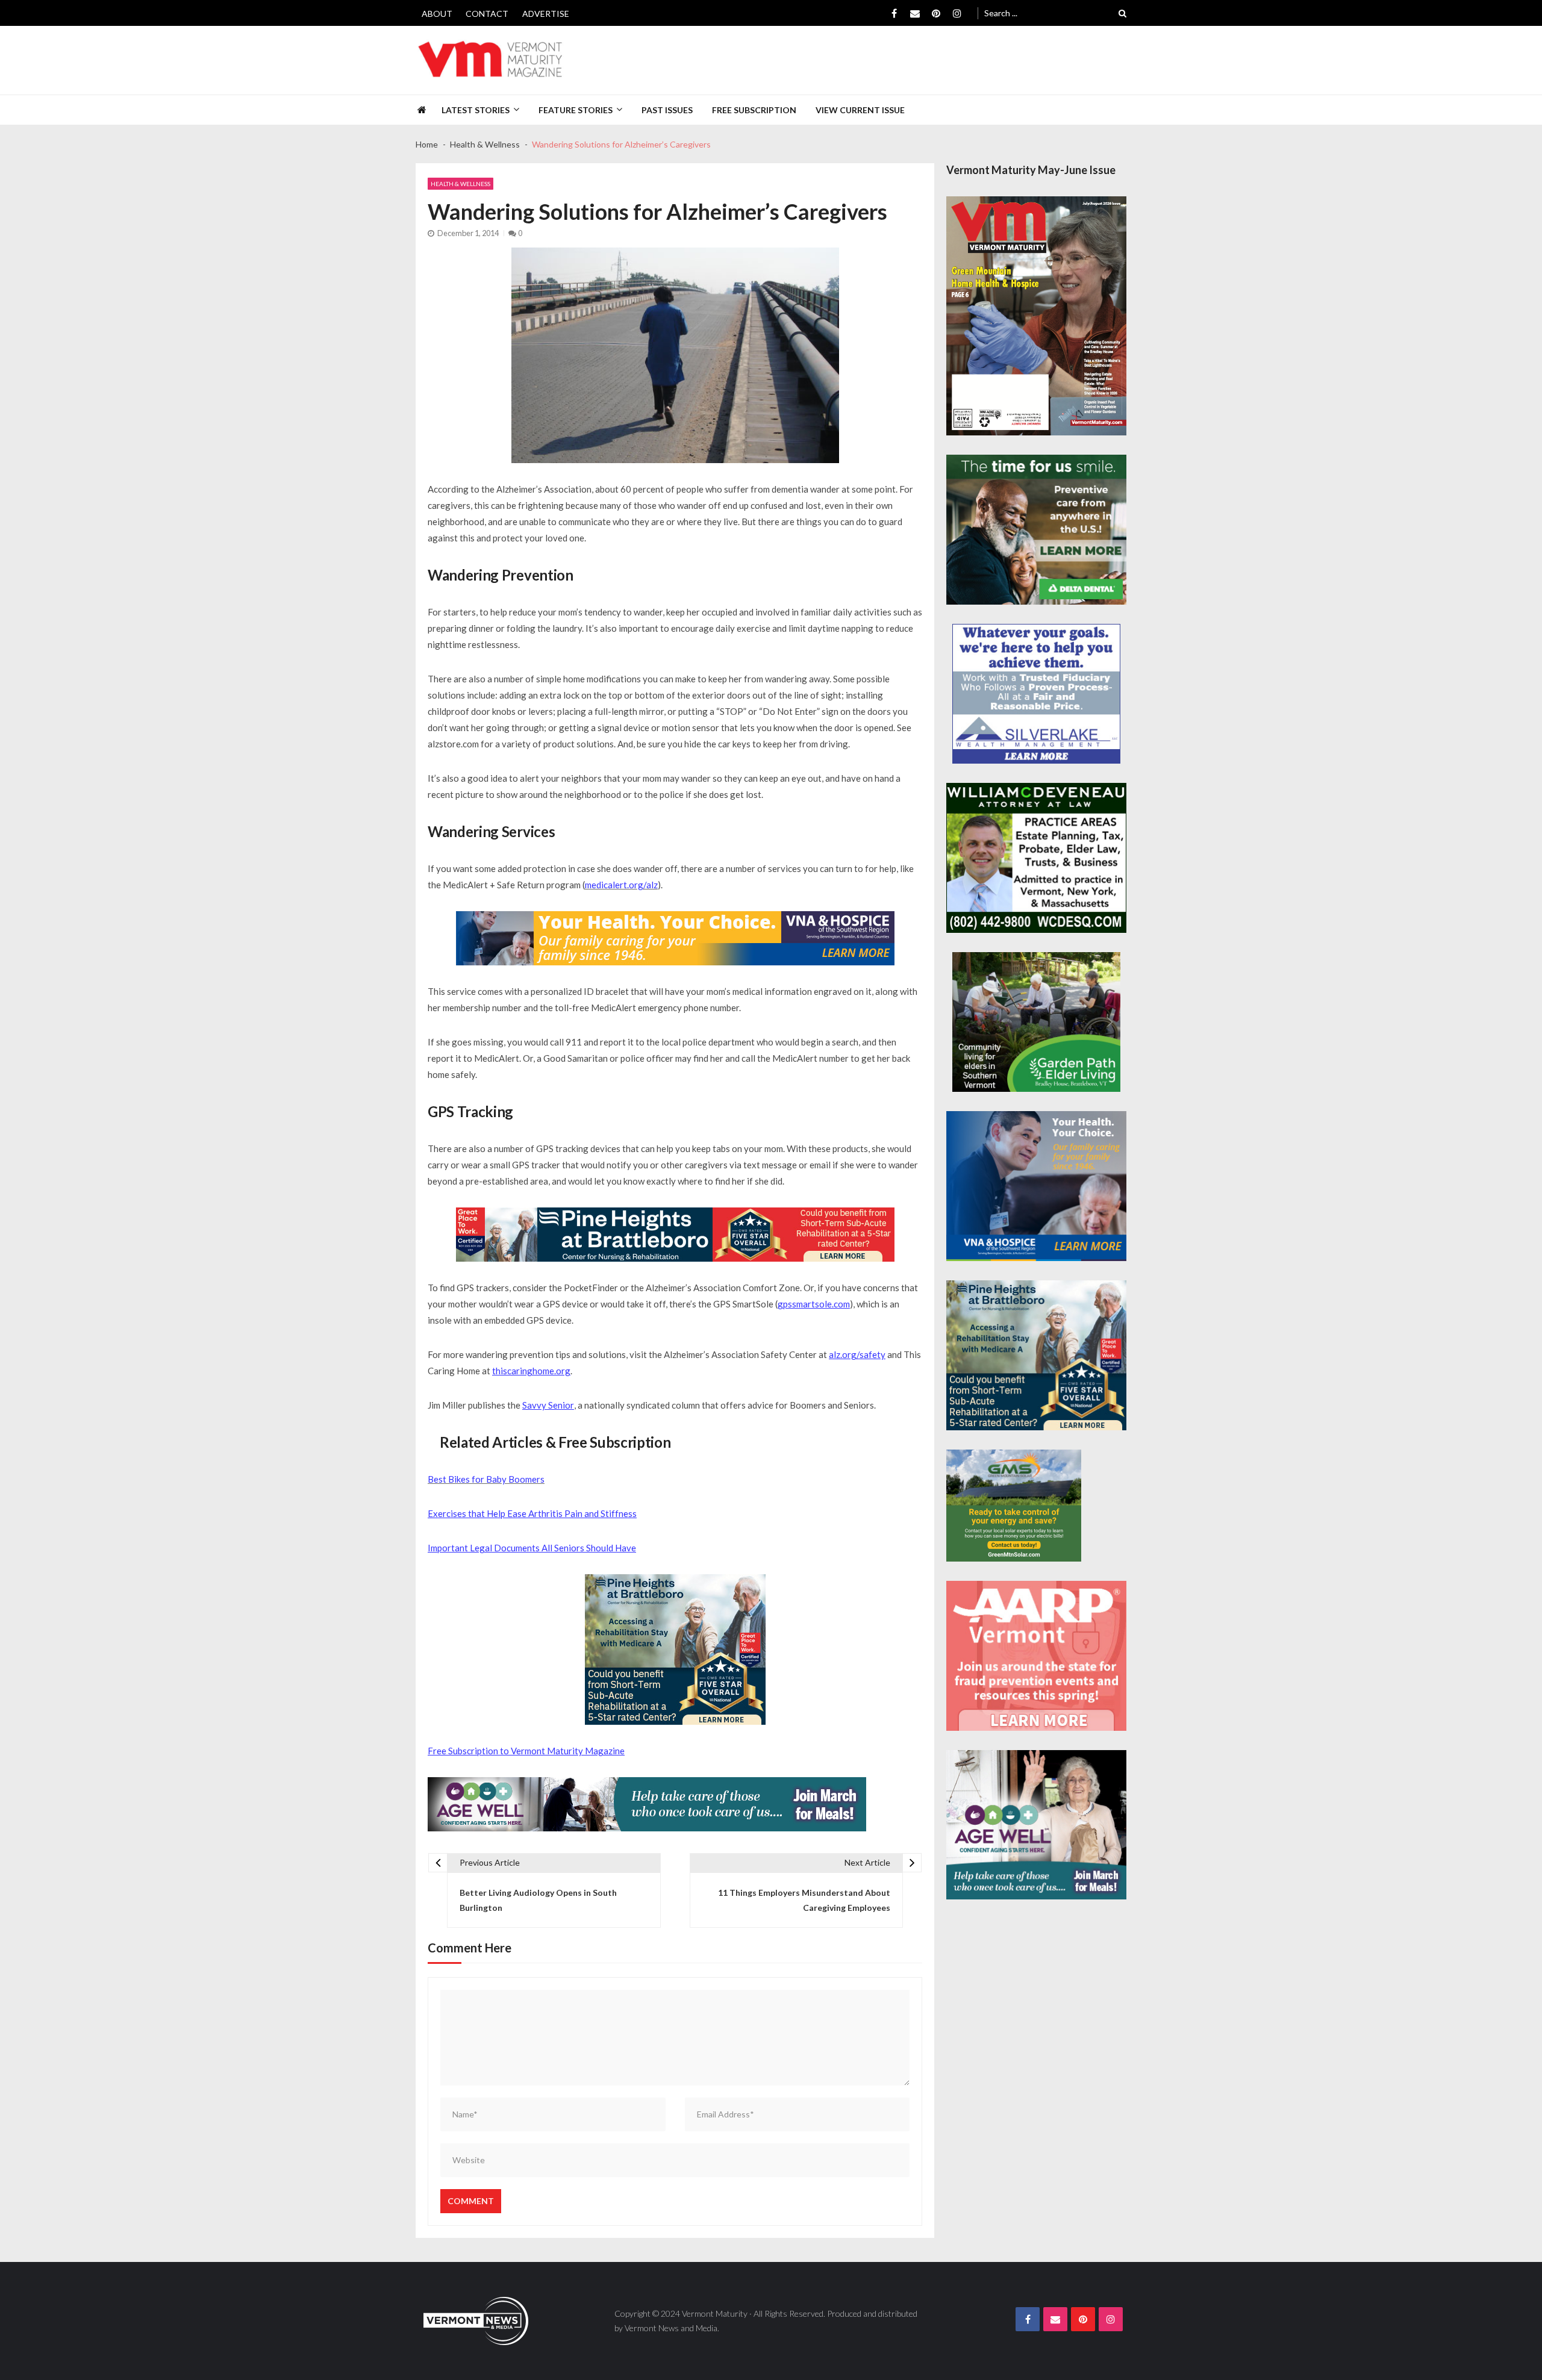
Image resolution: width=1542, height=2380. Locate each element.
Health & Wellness (460, 184)
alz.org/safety (857, 1354)
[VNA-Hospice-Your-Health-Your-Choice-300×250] (1036, 1186)
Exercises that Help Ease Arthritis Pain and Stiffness (532, 1513)
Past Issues (667, 110)
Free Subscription (754, 110)
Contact (487, 14)
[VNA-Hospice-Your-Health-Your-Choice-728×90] (675, 938)
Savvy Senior (548, 1405)
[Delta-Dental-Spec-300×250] (1036, 530)
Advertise (546, 14)
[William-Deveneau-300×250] (1036, 858)
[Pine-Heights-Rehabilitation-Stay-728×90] (675, 1235)
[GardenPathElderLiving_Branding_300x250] (1036, 1022)
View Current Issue (860, 110)
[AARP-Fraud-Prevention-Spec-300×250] (1036, 1656)
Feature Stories (576, 110)
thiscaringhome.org (531, 1371)
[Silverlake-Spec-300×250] (1036, 694)
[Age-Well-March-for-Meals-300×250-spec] (1036, 1825)
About (437, 14)
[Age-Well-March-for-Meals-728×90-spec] (647, 1804)
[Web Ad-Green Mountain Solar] (1014, 1506)
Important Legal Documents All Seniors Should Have (532, 1548)
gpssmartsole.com (814, 1304)
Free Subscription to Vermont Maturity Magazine (526, 1751)
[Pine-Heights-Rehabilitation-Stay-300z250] (675, 1649)
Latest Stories (476, 110)
